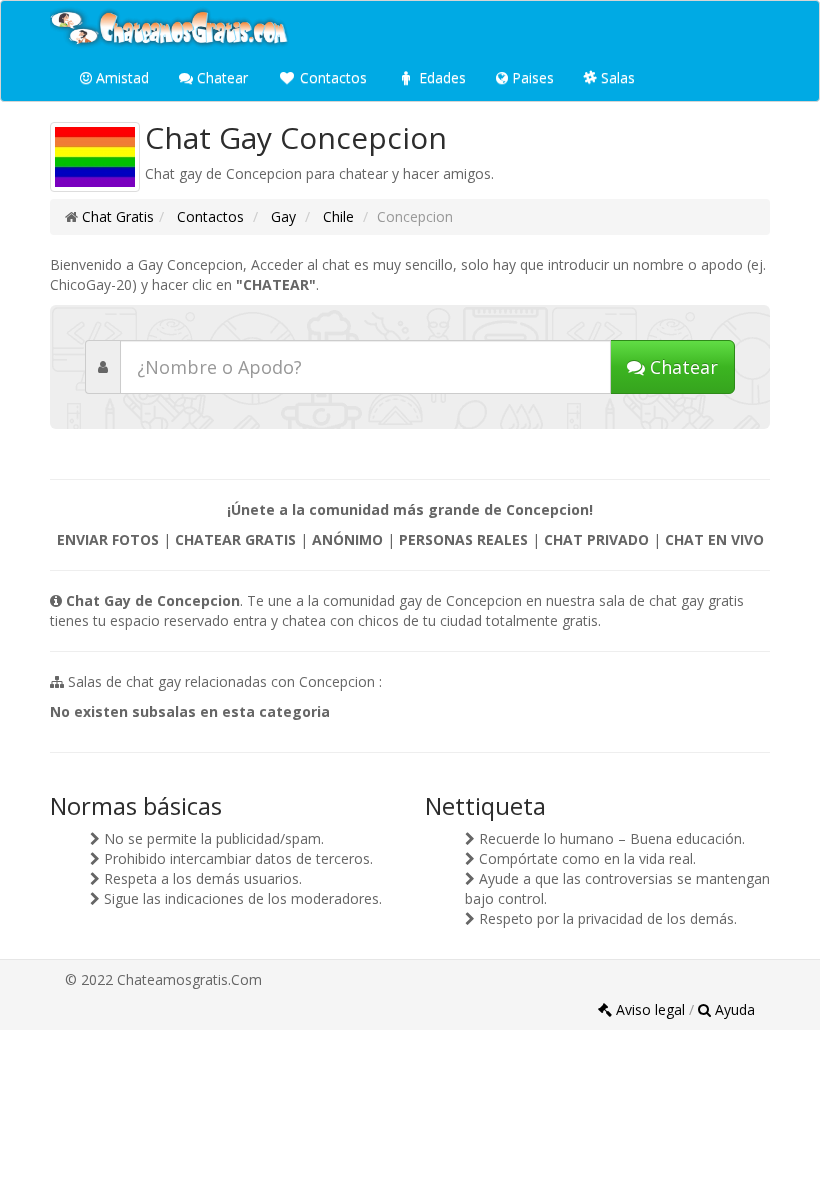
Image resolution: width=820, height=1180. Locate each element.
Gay (281, 216)
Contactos (331, 77)
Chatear (220, 77)
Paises (531, 77)
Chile (336, 216)
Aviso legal (650, 1009)
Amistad (120, 77)
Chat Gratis (118, 216)
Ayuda (733, 1009)
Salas (616, 77)
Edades (440, 77)
